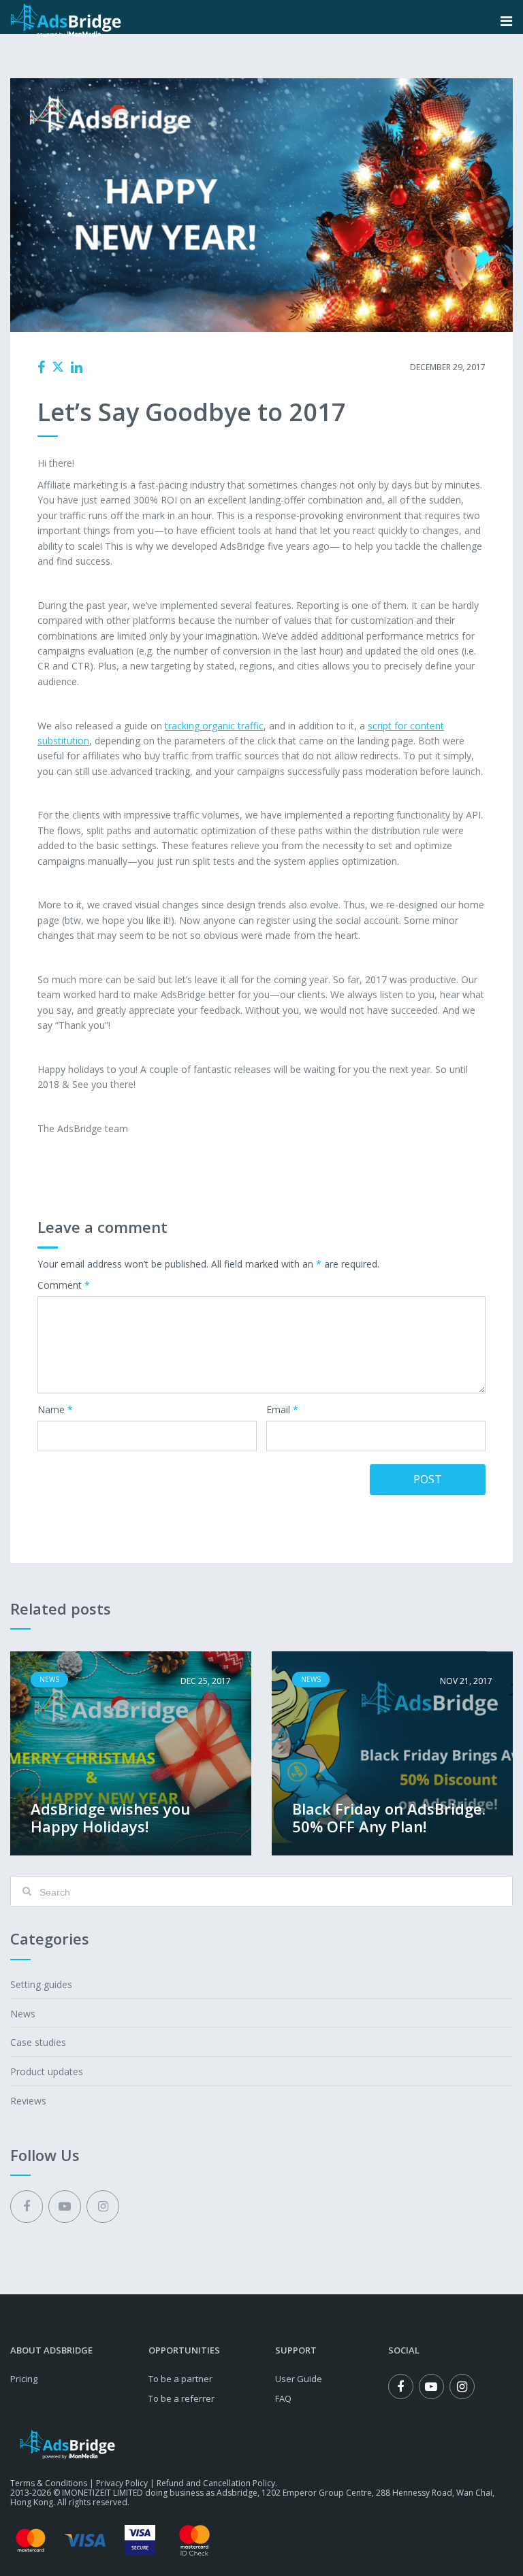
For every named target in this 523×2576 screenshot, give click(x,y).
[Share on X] (58, 367)
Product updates (47, 2071)
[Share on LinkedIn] (77, 367)
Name (55, 1410)
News (250, 367)
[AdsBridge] (66, 21)
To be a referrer (181, 2398)
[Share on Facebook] (41, 367)
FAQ (283, 2398)
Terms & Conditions (49, 2483)
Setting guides (41, 1984)
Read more (131, 1753)
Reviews (28, 2101)
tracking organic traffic (214, 726)
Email (282, 1410)
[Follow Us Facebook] (27, 2207)
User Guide (299, 2379)
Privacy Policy (122, 2483)
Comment (64, 1286)
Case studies (38, 2042)
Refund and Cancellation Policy (216, 2483)
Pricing (24, 2379)
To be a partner (180, 2379)
